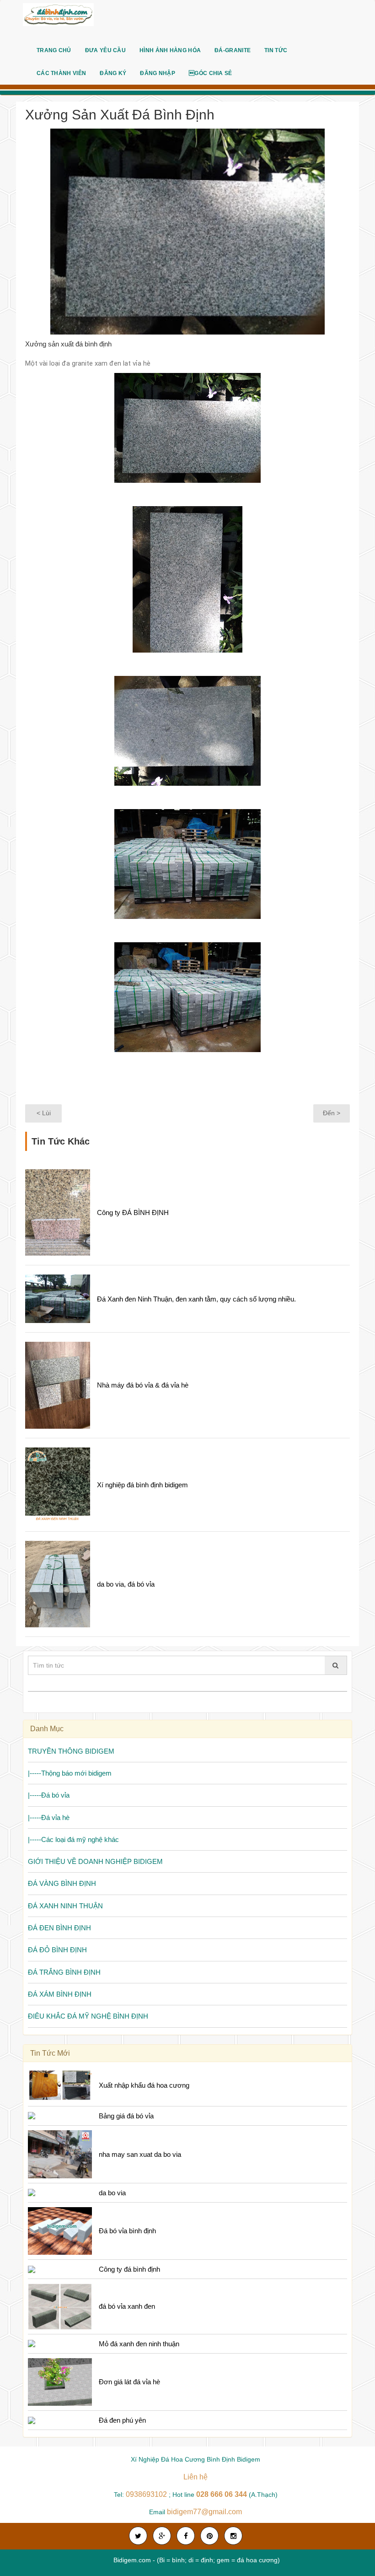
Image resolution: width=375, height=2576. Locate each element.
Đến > (332, 1113)
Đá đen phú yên (122, 2420)
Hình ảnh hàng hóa (170, 50)
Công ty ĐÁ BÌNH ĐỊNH (133, 1212)
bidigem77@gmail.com (204, 2512)
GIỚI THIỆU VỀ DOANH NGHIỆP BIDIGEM (95, 1861)
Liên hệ (196, 2477)
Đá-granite (233, 50)
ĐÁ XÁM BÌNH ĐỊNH (60, 1994)
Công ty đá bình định (129, 2269)
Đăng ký (113, 73)
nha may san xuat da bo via (140, 2154)
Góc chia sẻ (211, 73)
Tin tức (276, 50)
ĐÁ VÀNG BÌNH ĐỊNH (62, 1883)
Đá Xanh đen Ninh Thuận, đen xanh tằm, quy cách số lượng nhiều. (196, 1299)
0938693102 (146, 2494)
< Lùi (44, 1113)
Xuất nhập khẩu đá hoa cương (144, 2085)
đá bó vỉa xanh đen (127, 2306)
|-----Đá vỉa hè (49, 1817)
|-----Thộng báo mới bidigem (70, 1773)
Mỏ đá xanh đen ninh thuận (139, 2344)
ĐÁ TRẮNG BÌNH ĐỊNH (64, 1972)
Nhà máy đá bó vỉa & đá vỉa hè (143, 1385)
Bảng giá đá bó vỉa (126, 2116)
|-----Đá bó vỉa (49, 1795)
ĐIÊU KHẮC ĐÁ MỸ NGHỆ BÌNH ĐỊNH (88, 2016)
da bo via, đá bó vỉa (126, 1584)
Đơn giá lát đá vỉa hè (129, 2382)
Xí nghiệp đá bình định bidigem (142, 1485)
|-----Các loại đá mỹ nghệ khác (73, 1839)
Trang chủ (54, 50)
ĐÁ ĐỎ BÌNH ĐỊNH (57, 1950)
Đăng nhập (158, 73)
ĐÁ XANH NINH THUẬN (65, 1906)
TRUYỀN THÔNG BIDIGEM (71, 1751)
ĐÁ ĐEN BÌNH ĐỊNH (59, 1928)
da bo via (112, 2193)
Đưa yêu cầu (105, 50)
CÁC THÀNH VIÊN (61, 73)
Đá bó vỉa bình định (127, 2231)
